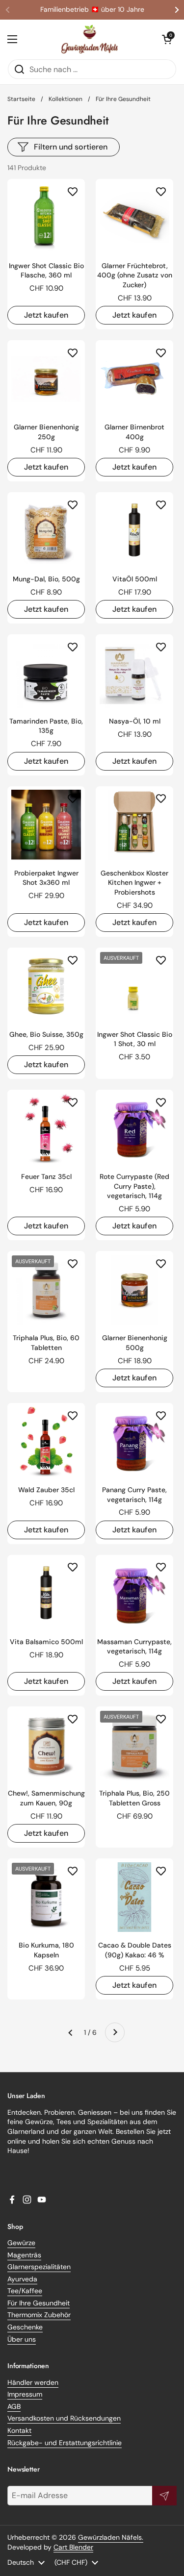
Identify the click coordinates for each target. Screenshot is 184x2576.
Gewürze (21, 2243)
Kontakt (19, 2430)
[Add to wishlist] (73, 191)
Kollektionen (66, 99)
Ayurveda (22, 2279)
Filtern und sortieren (71, 147)
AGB (14, 2406)
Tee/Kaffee (25, 2291)
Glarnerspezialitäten (39, 2267)
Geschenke (25, 2327)
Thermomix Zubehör (39, 2315)
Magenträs (24, 2255)
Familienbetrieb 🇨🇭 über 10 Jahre (92, 10)
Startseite (21, 99)
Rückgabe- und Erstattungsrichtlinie (65, 2443)
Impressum (25, 2394)
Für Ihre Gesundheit (39, 2303)
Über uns (22, 2339)
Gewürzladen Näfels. (111, 2537)
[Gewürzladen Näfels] (90, 39)
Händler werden (33, 2382)
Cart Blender (73, 2547)
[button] (167, 39)
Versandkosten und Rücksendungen (64, 2418)
